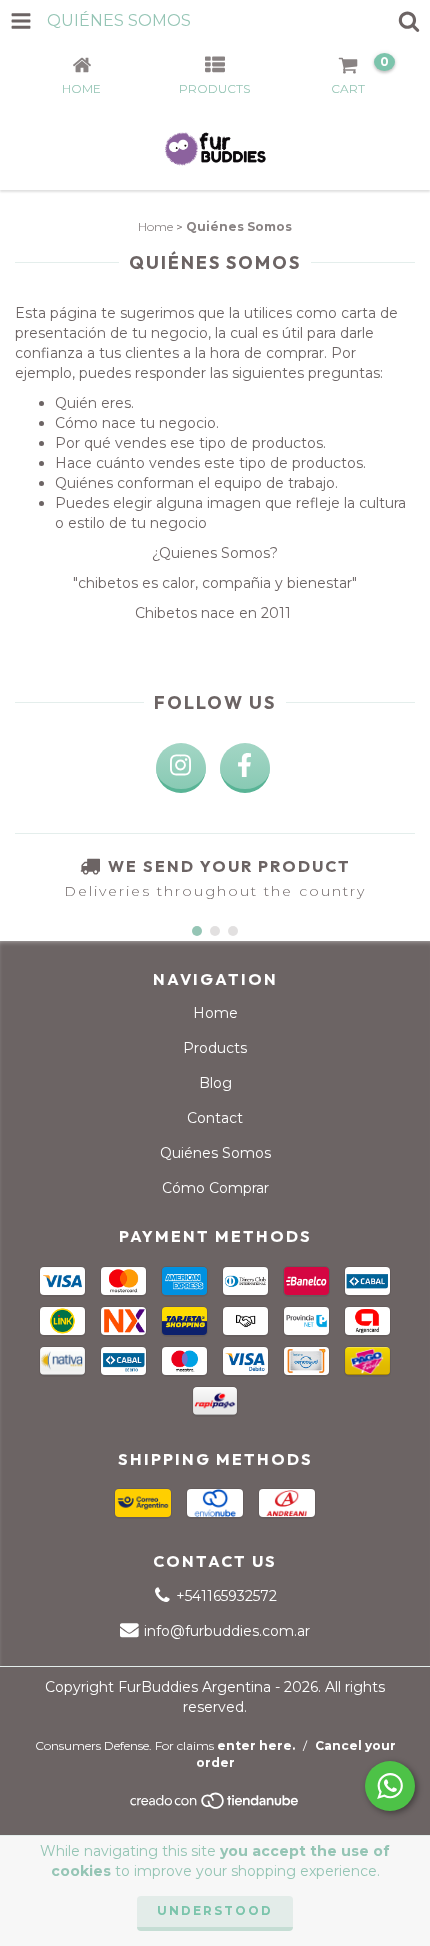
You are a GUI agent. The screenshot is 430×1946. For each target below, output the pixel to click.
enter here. (256, 1745)
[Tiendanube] (215, 1806)
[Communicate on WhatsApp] (390, 1786)
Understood (215, 1910)
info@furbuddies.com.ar (227, 1631)
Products (215, 1048)
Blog (215, 1083)
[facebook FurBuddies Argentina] (245, 768)
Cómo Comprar (215, 1188)
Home (155, 226)
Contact (215, 1118)
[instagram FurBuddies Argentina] (181, 768)
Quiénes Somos (215, 1153)
